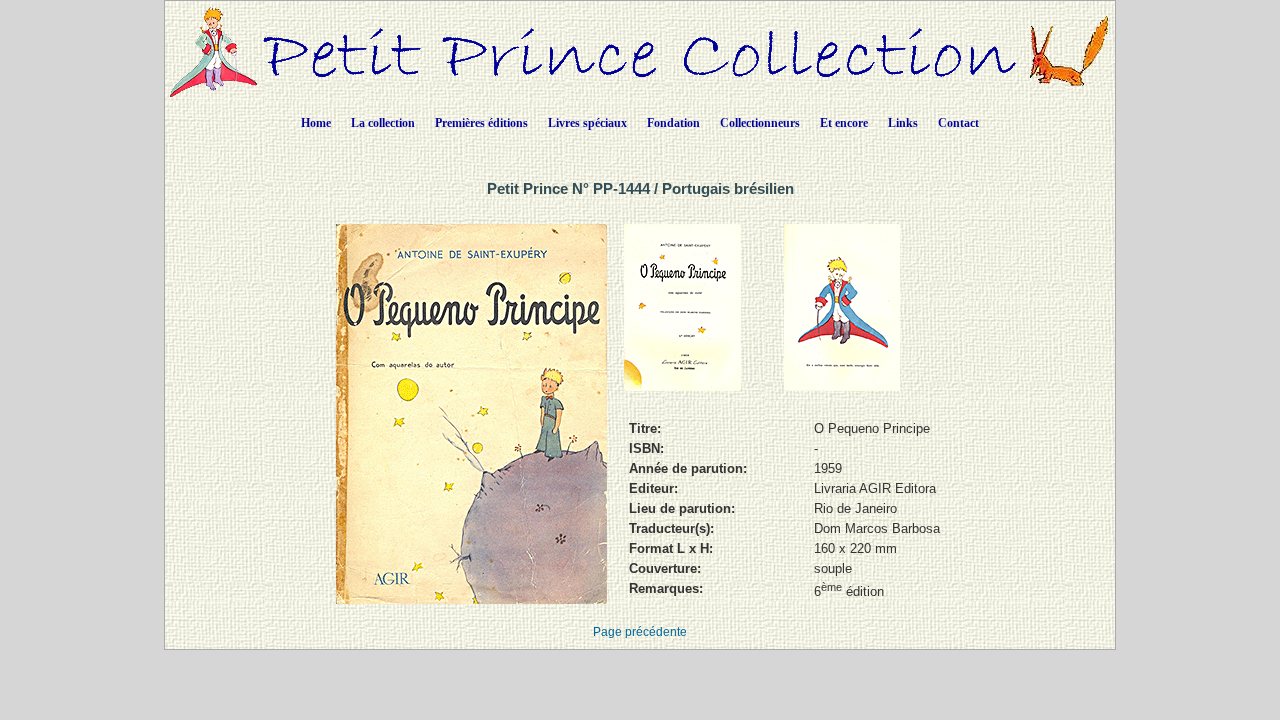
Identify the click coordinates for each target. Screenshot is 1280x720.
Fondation (673, 123)
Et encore (844, 123)
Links (903, 123)
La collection (383, 123)
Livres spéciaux (587, 123)
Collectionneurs (760, 123)
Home (316, 123)
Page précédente (640, 632)
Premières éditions (481, 123)
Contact (958, 123)
